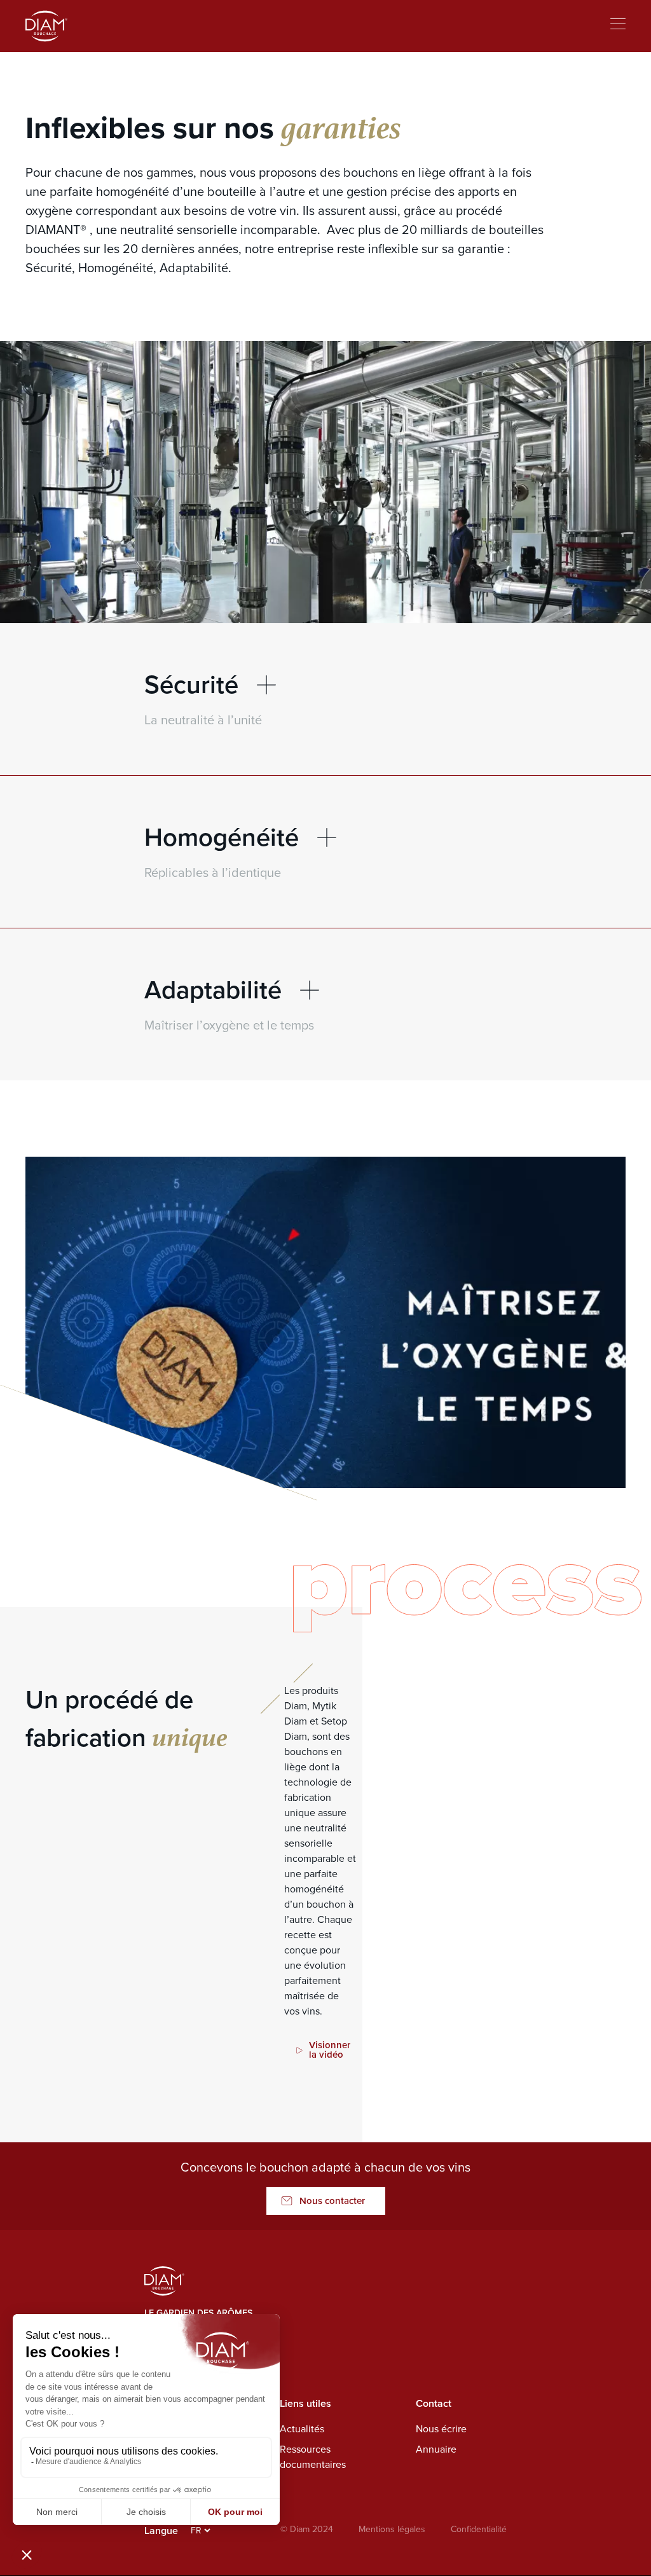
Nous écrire (441, 2429)
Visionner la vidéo (330, 2050)
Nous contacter (332, 2201)
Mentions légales (392, 2529)
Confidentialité (479, 2529)
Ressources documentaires (313, 2457)
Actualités (302, 2429)
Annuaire (436, 2449)
